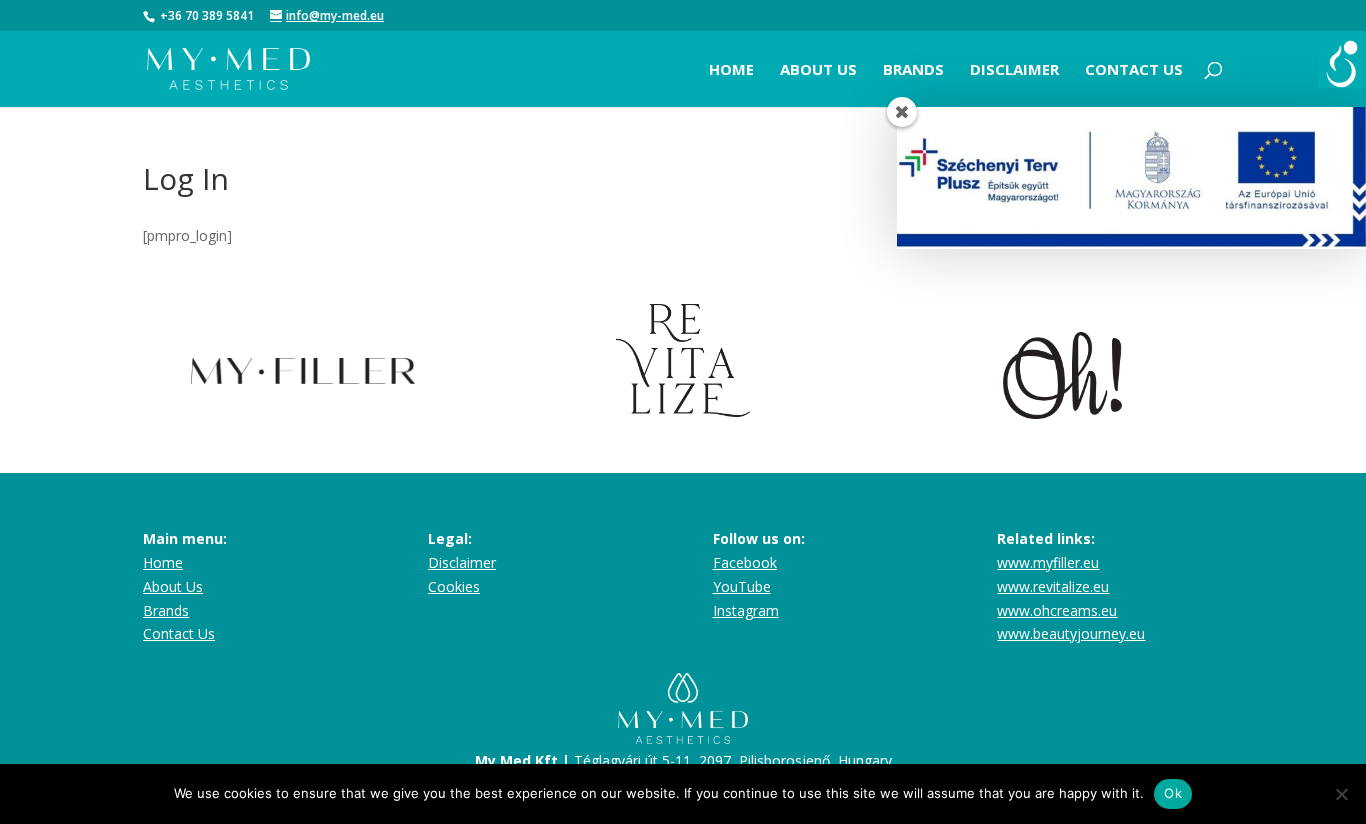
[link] (1342, 64)
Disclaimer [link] (1014, 69)
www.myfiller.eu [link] (1048, 562)
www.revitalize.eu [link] (1053, 586)
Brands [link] (913, 69)
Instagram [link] (746, 610)
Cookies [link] (454, 586)
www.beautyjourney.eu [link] (1071, 633)
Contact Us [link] (179, 633)
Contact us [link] (1134, 69)
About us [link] (818, 69)
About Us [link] (173, 586)
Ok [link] (1173, 793)
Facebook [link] (745, 562)
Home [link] (731, 69)
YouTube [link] (742, 586)
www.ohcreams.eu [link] (1057, 610)
